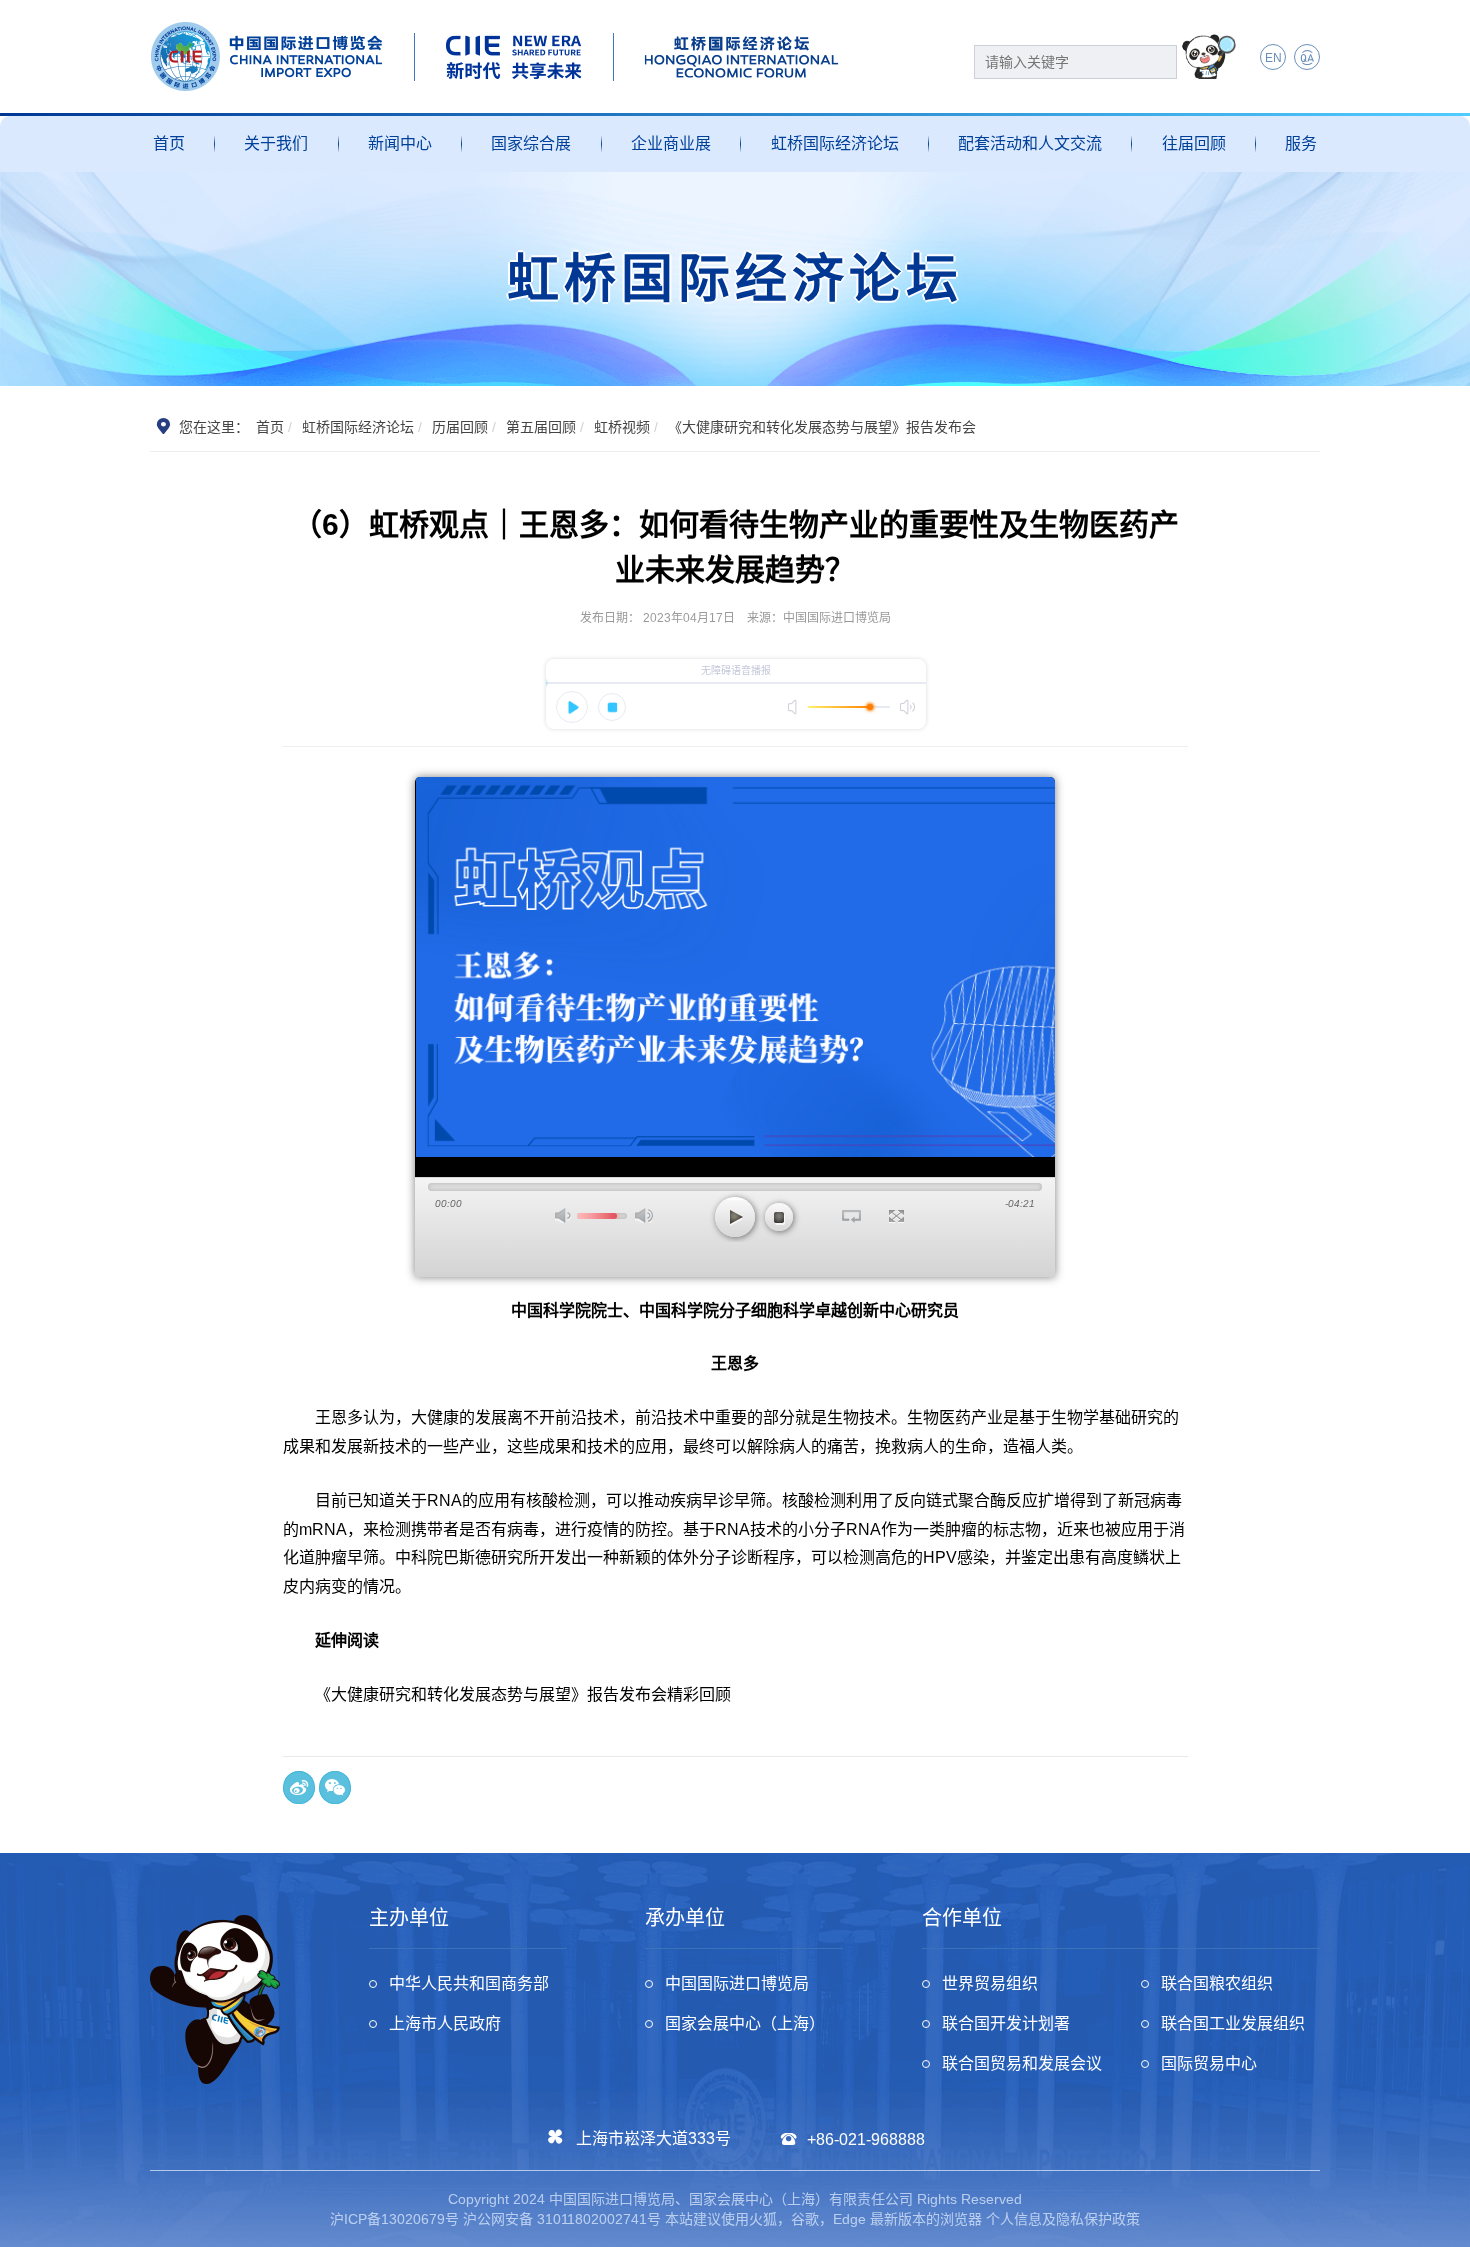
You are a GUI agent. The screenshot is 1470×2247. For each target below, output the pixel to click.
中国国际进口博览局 (737, 1983)
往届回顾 (1194, 143)
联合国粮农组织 (1217, 1983)
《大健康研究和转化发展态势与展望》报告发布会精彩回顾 (523, 1694)
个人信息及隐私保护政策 (1063, 2219)
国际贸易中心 (1209, 2063)
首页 (169, 143)
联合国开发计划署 (1006, 2023)
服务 (1301, 143)
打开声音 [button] (564, 1215)
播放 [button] (735, 1217)
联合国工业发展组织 (1233, 2023)
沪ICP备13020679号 (394, 2219)
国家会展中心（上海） (745, 2023)
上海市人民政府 (445, 2023)
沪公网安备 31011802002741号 (562, 2219)
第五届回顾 (541, 427)
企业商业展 (671, 143)
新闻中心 (400, 143)
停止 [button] (779, 1217)
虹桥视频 (622, 427)
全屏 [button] (896, 1216)
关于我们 (276, 143)
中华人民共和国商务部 (469, 1983)
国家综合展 (531, 143)
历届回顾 (460, 427)
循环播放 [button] (851, 1216)
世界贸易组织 (990, 1983)
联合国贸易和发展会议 (1022, 2063)
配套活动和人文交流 (1030, 143)
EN (1273, 58)
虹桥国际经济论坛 (835, 143)
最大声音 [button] (644, 1215)
